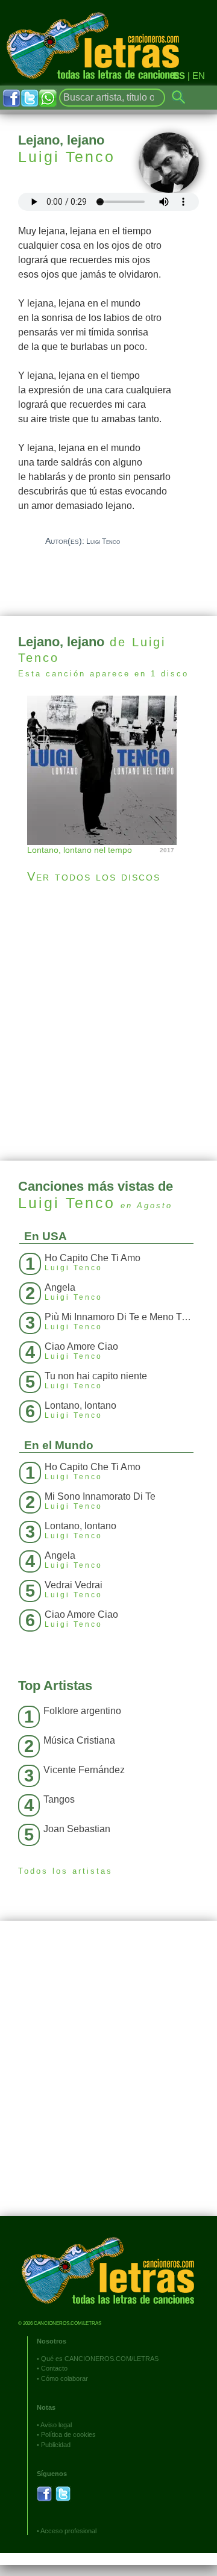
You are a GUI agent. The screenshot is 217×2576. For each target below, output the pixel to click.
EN (199, 76)
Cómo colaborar (64, 2378)
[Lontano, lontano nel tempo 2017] (108, 769)
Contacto (54, 2368)
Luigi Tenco (67, 157)
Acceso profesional (68, 2531)
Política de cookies (68, 2434)
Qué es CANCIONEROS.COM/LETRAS (100, 2359)
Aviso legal (56, 2425)
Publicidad (56, 2445)
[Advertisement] (108, 1022)
